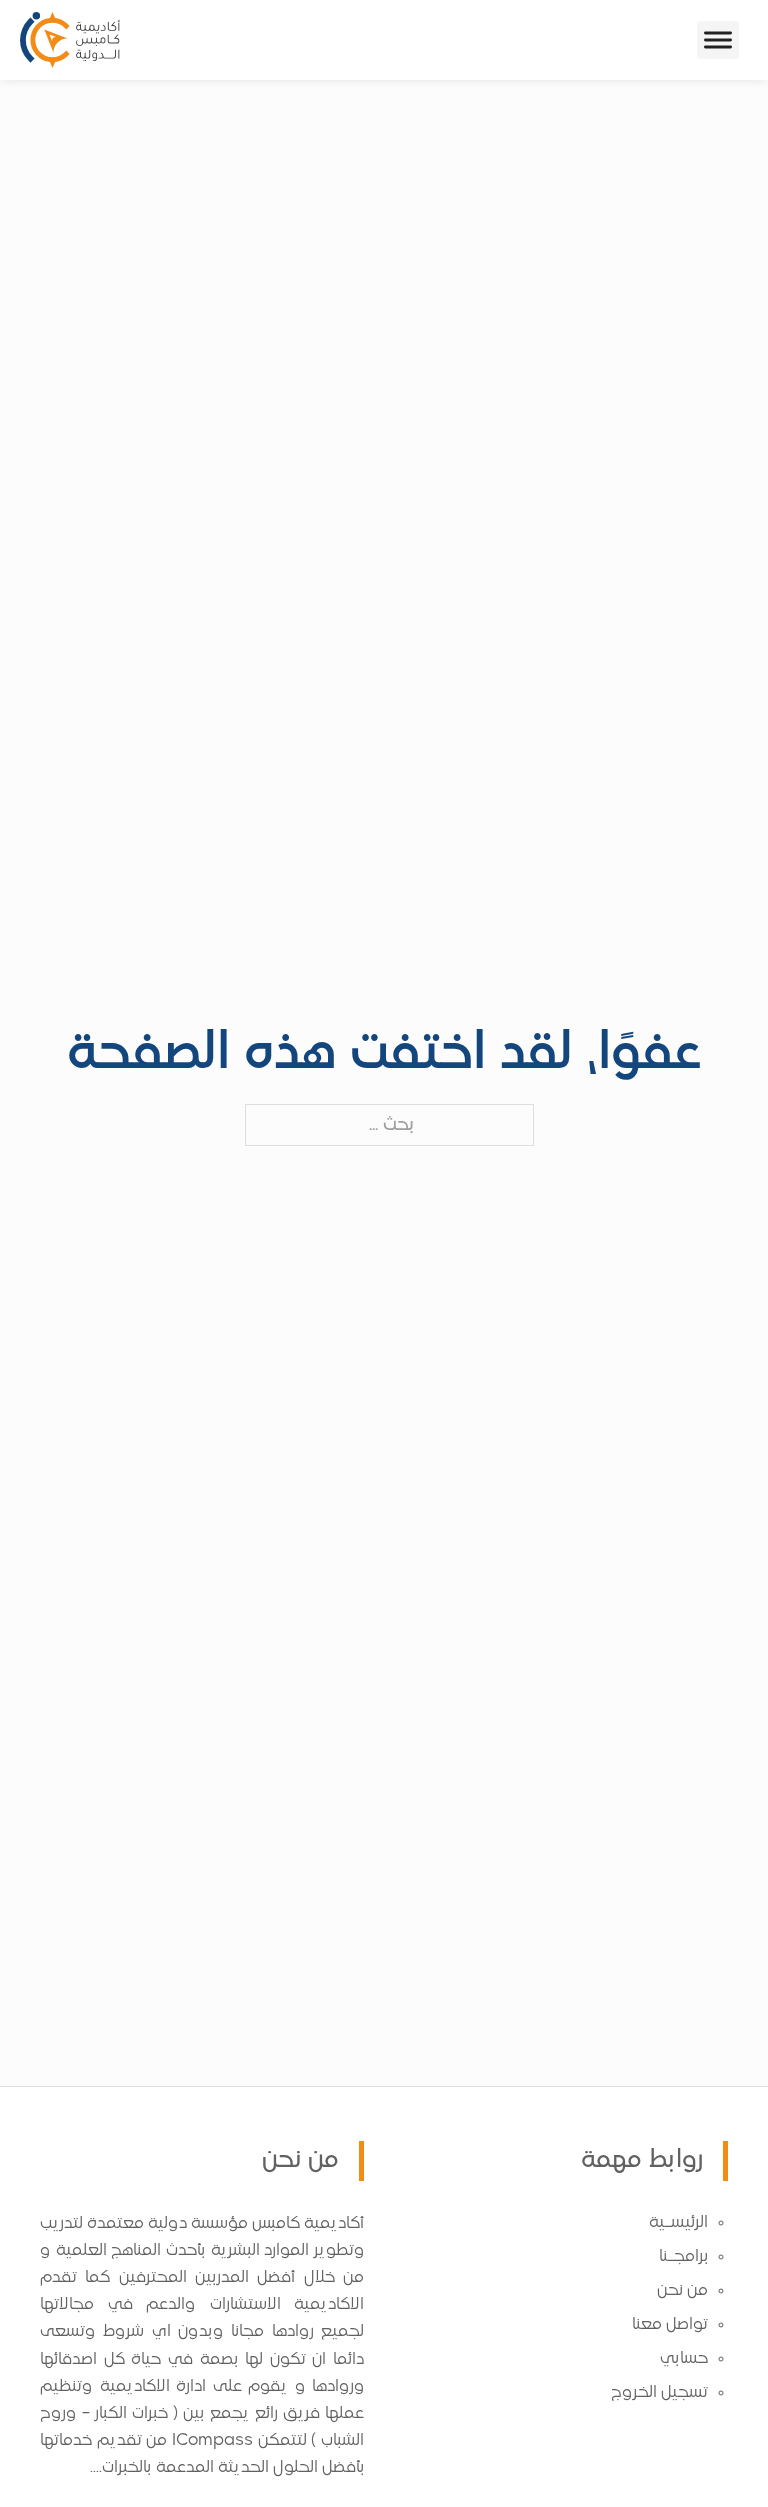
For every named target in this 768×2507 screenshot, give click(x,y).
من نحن (682, 2291)
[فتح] (718, 40)
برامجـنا (683, 2257)
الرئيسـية (678, 2223)
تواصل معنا (670, 2325)
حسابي (684, 2359)
